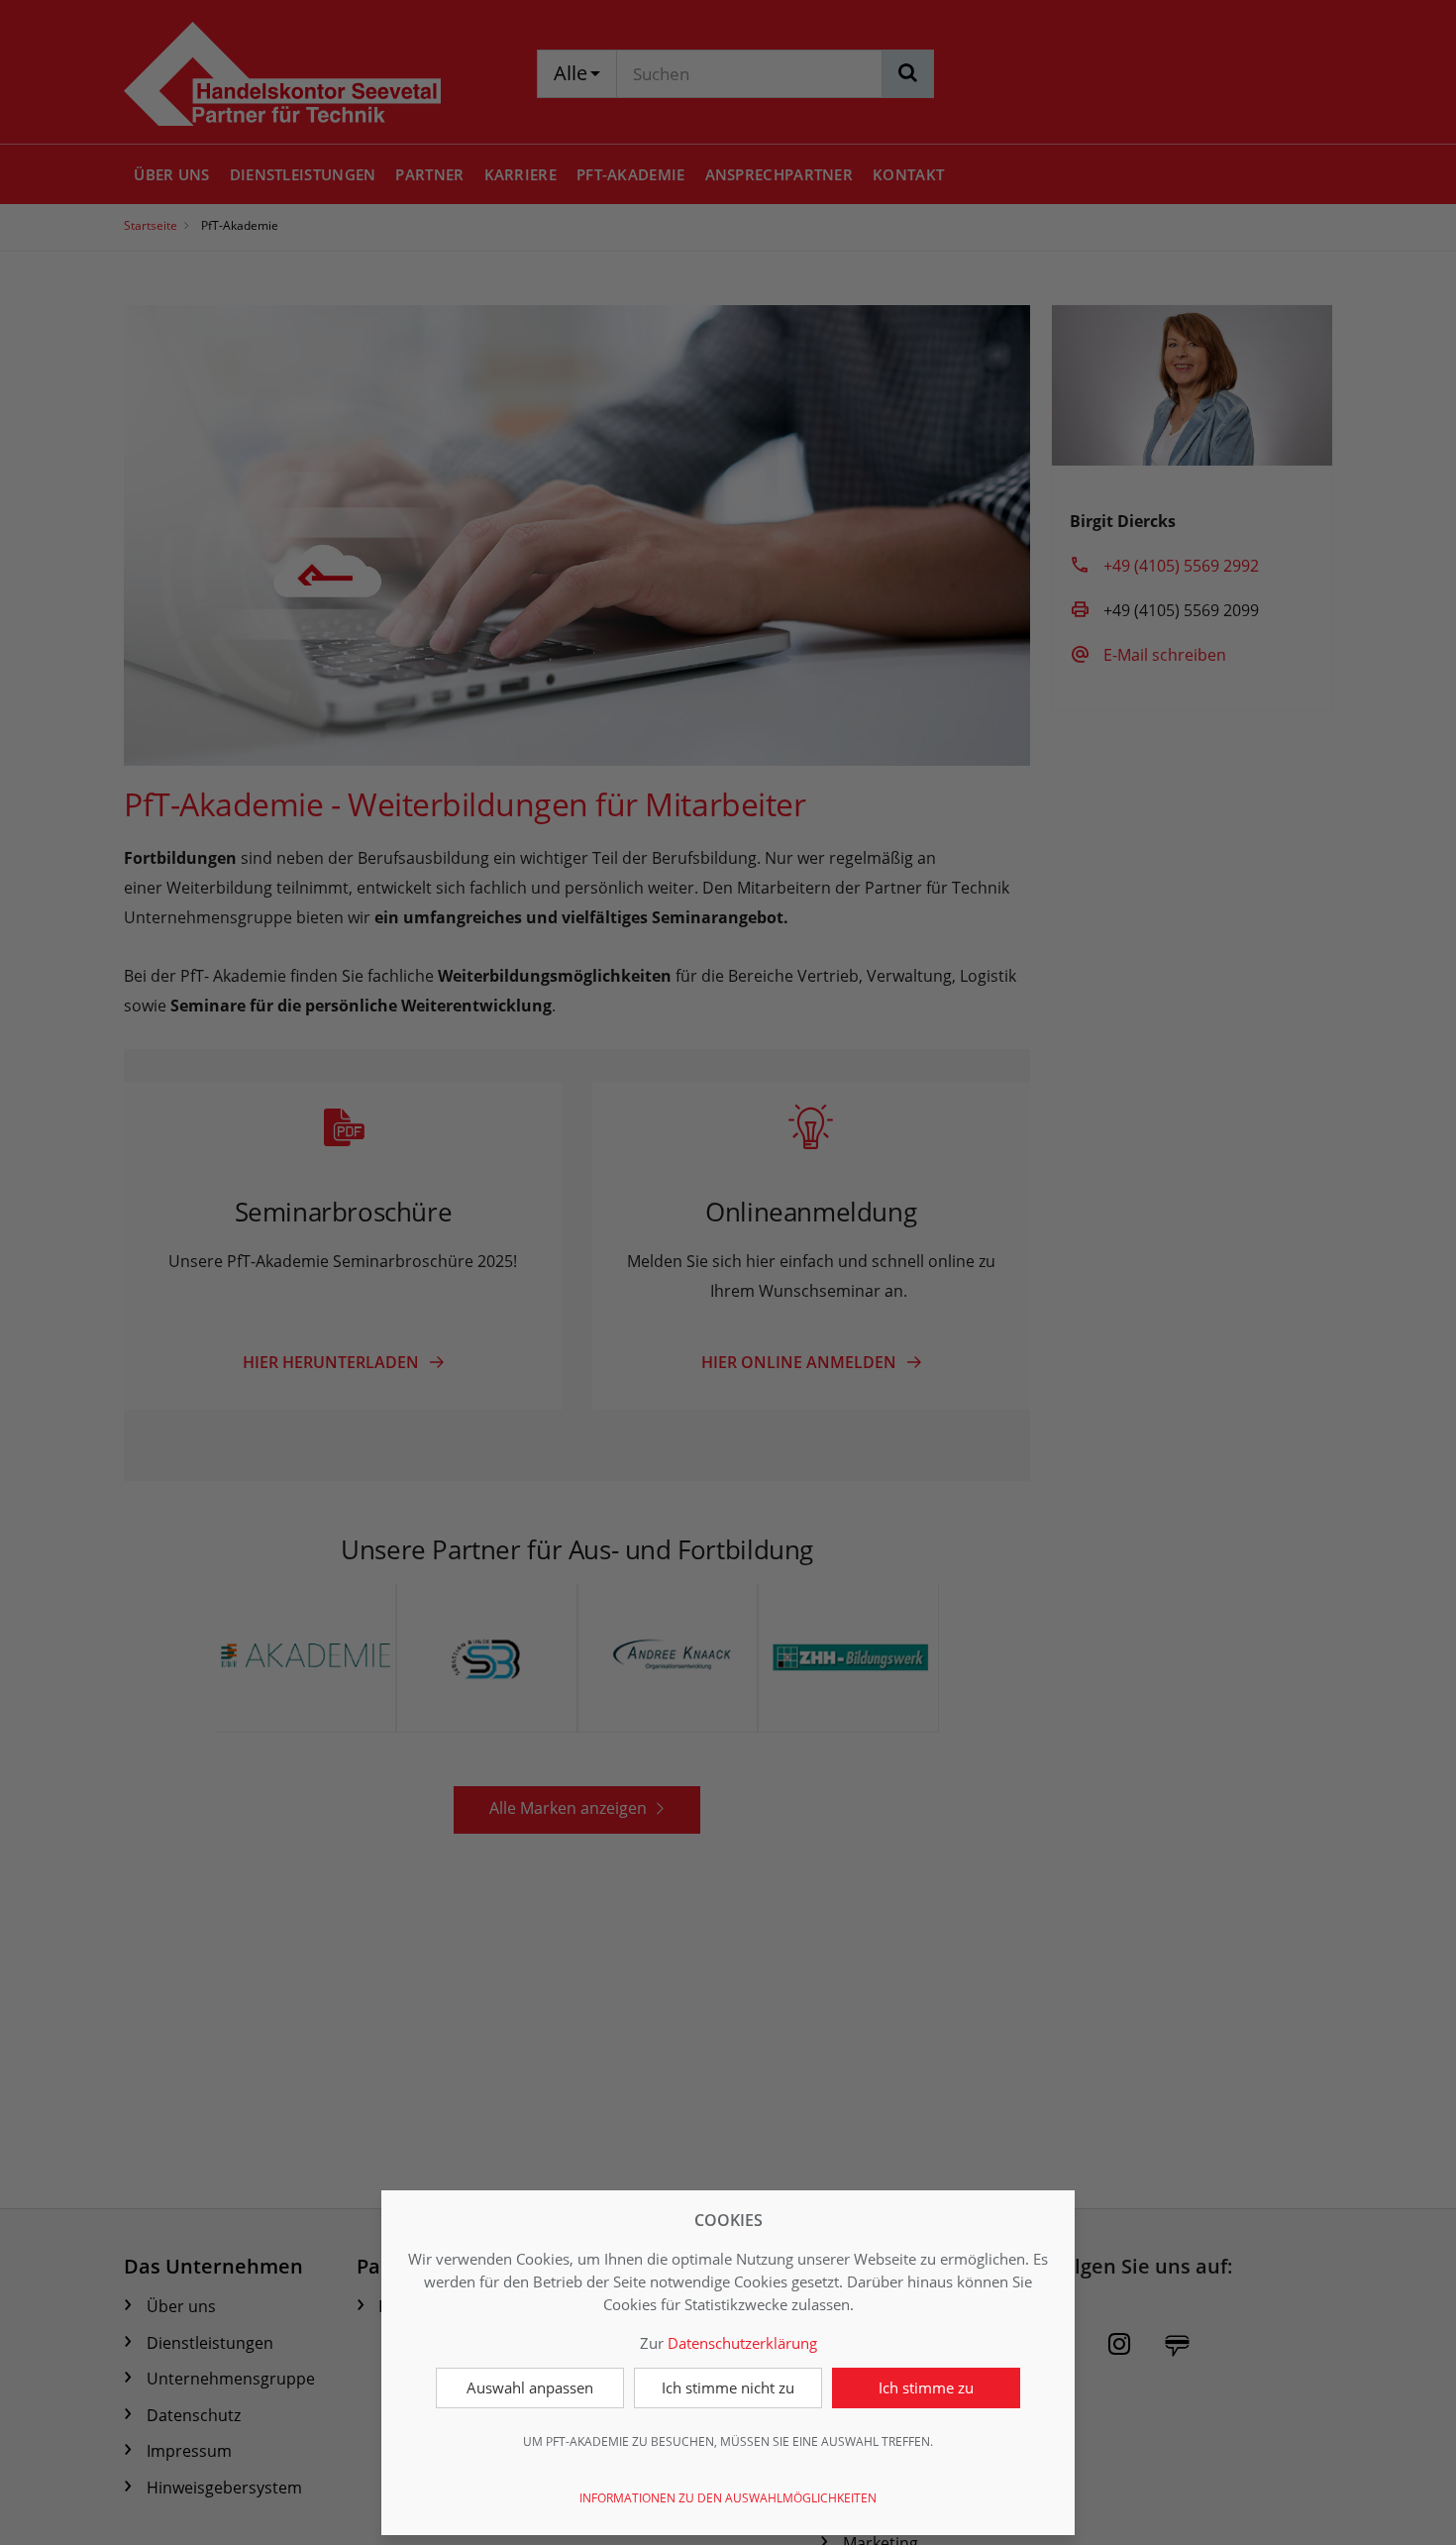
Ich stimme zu (926, 2387)
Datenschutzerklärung (742, 2343)
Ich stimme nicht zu (728, 2387)
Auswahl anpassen (530, 2387)
